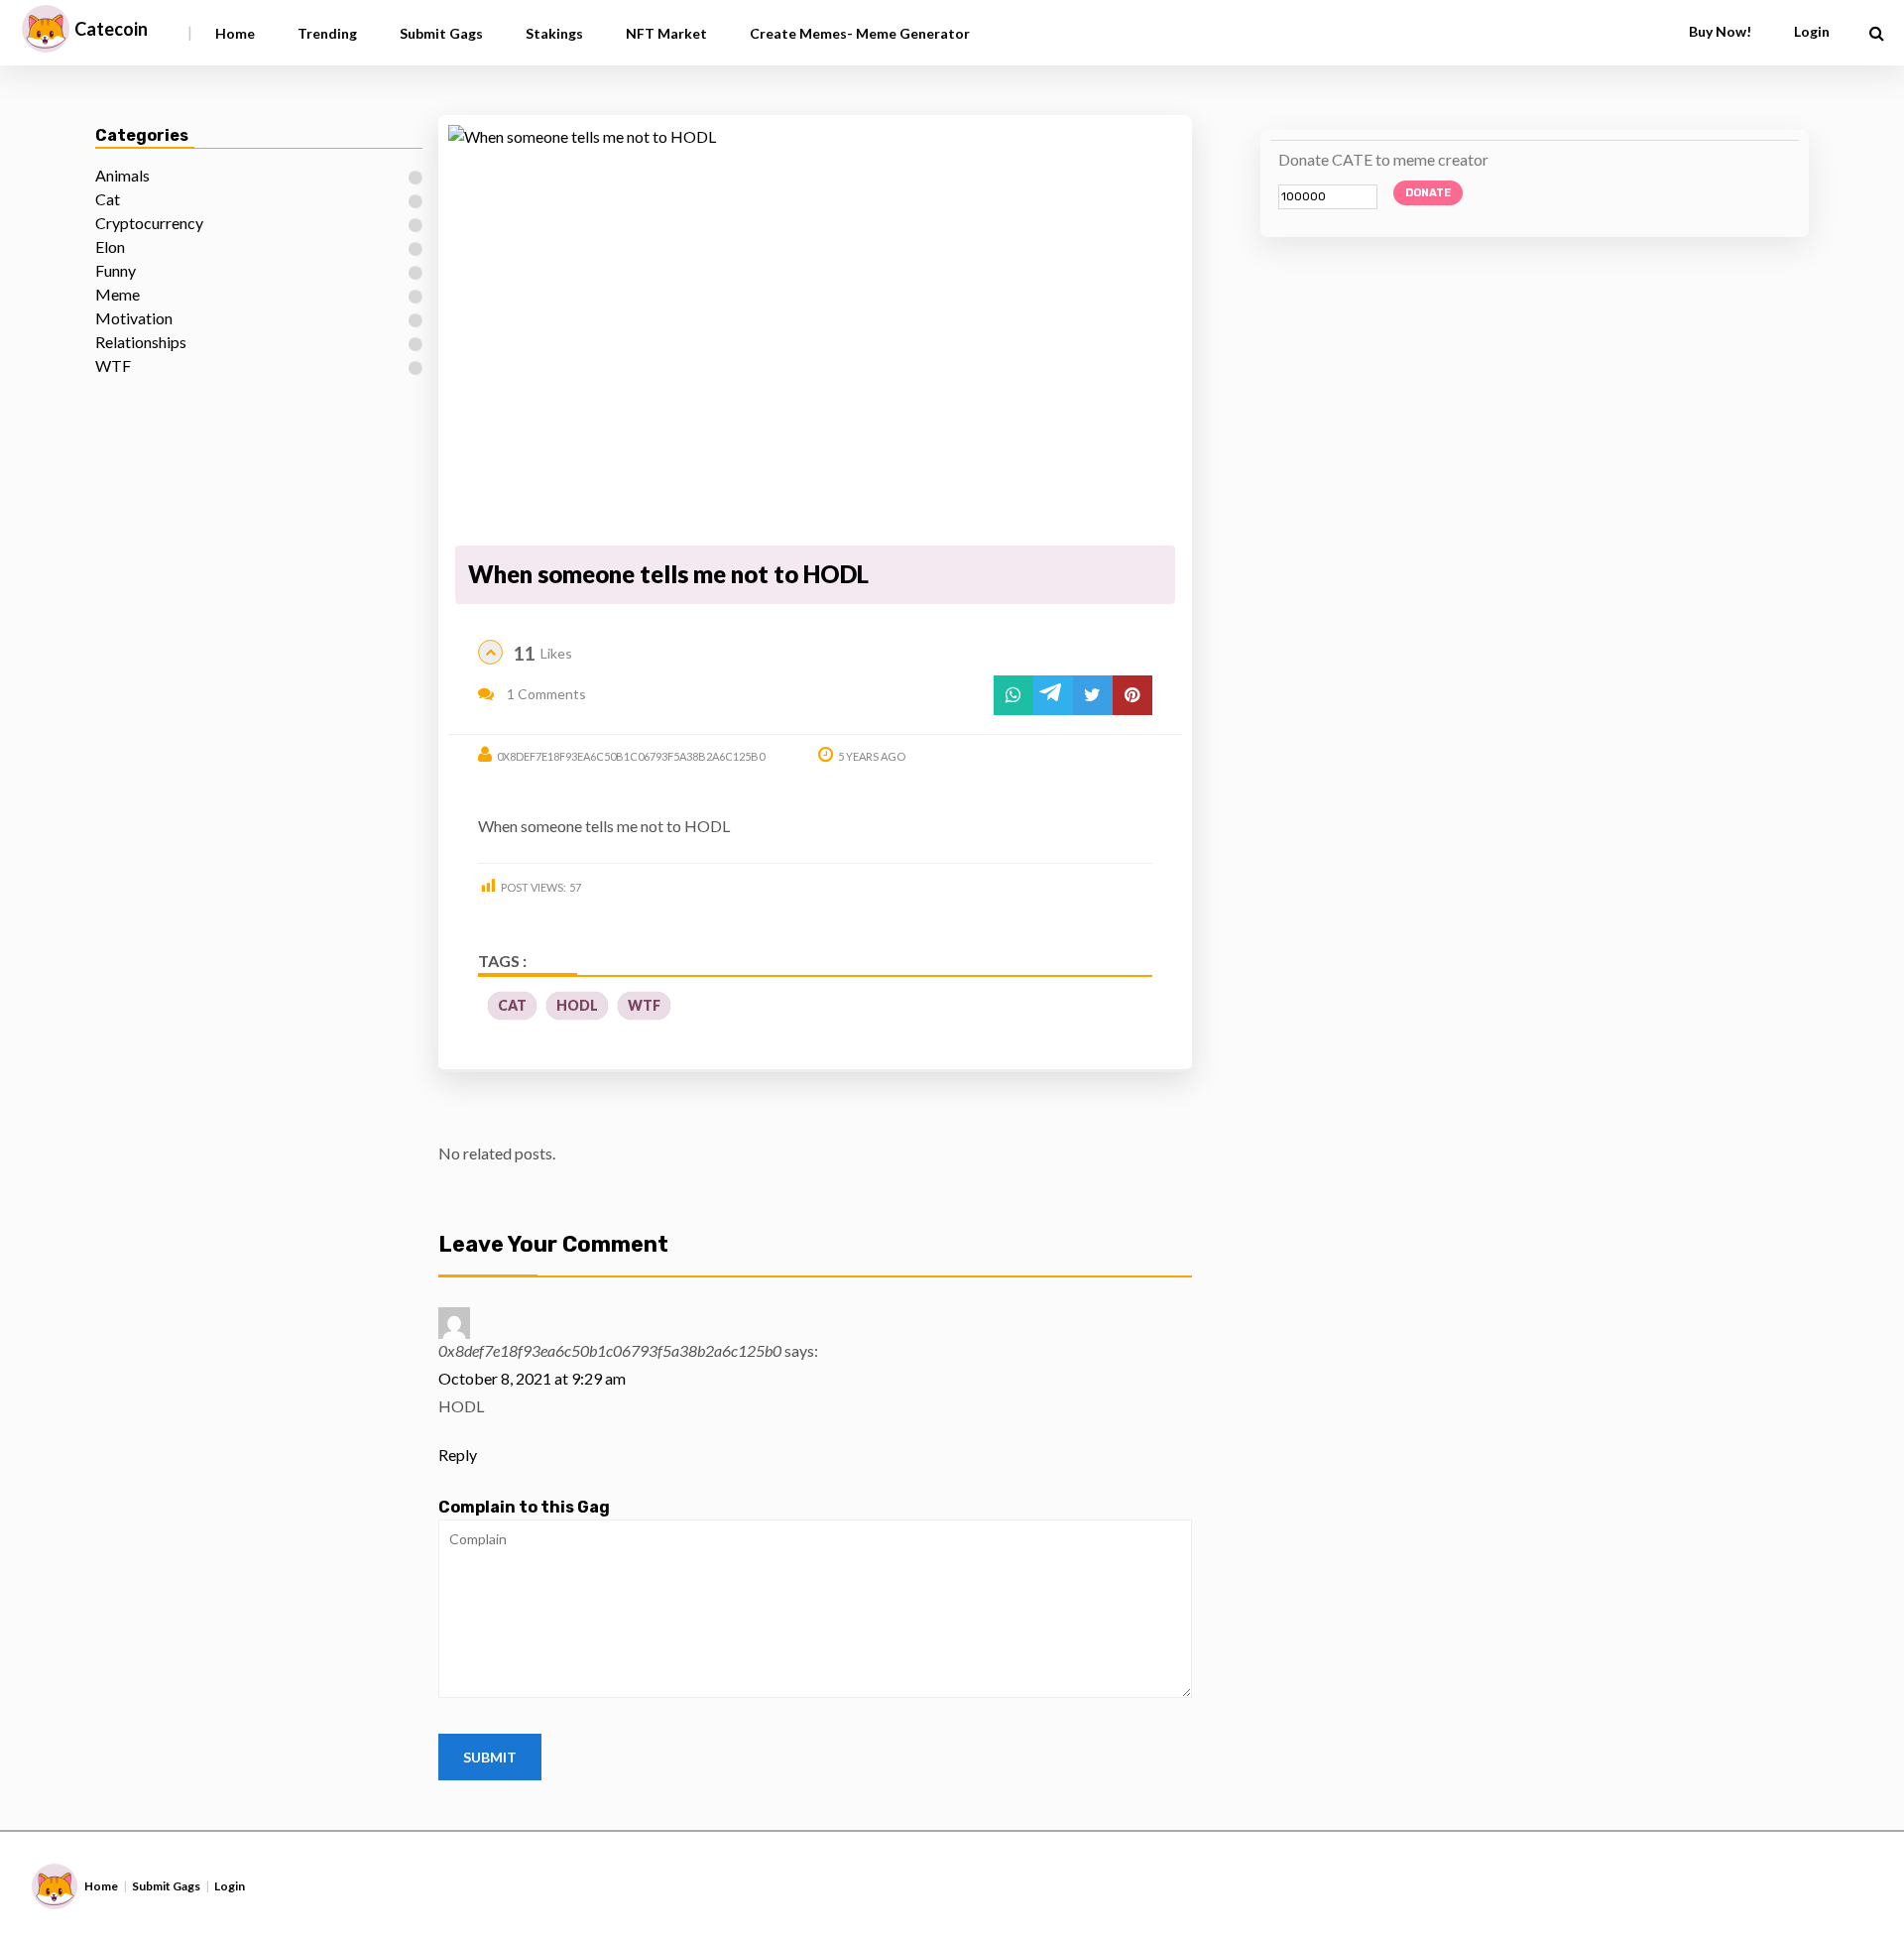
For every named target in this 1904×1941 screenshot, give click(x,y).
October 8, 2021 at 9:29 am (532, 1378)
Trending (327, 33)
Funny (116, 270)
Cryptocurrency (149, 223)
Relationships (141, 342)
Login (230, 1886)
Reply (458, 1455)
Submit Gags (441, 33)
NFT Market (666, 33)
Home (235, 33)
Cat (108, 199)
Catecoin (111, 29)
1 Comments (545, 694)
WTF (113, 365)
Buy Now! (1720, 31)
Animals (122, 175)
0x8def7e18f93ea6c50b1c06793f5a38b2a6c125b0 (631, 756)
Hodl (577, 1005)
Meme (118, 294)
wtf (644, 1005)
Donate (1428, 193)
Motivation (134, 318)
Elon (110, 246)
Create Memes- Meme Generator (860, 33)
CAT (512, 1005)
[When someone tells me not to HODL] (815, 332)
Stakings (554, 33)
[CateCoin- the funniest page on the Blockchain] (46, 29)
